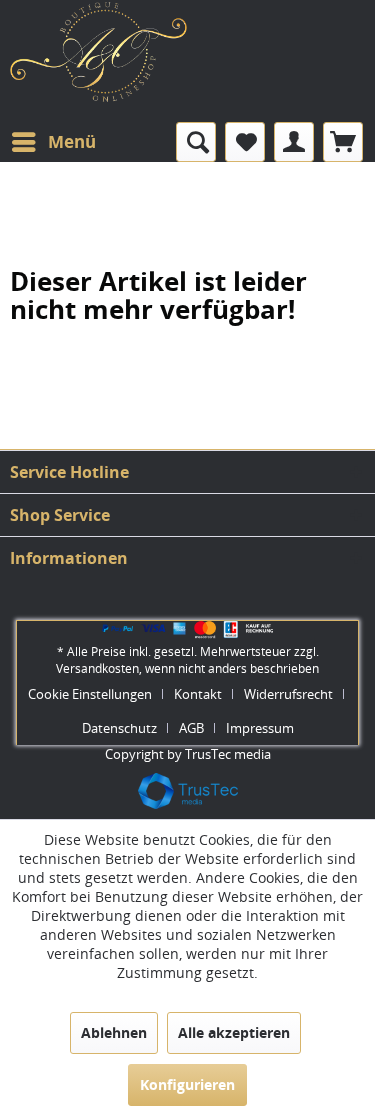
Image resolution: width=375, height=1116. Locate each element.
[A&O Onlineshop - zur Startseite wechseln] (99, 67)
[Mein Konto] (294, 142)
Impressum (260, 728)
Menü (72, 141)
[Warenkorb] (343, 142)
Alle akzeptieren (234, 1032)
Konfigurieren (187, 1084)
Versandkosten (97, 668)
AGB (191, 728)
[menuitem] (53, 142)
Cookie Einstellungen (90, 694)
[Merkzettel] (245, 142)
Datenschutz (119, 728)
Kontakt (198, 694)
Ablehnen (114, 1032)
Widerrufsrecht (288, 694)
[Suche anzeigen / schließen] (196, 142)
